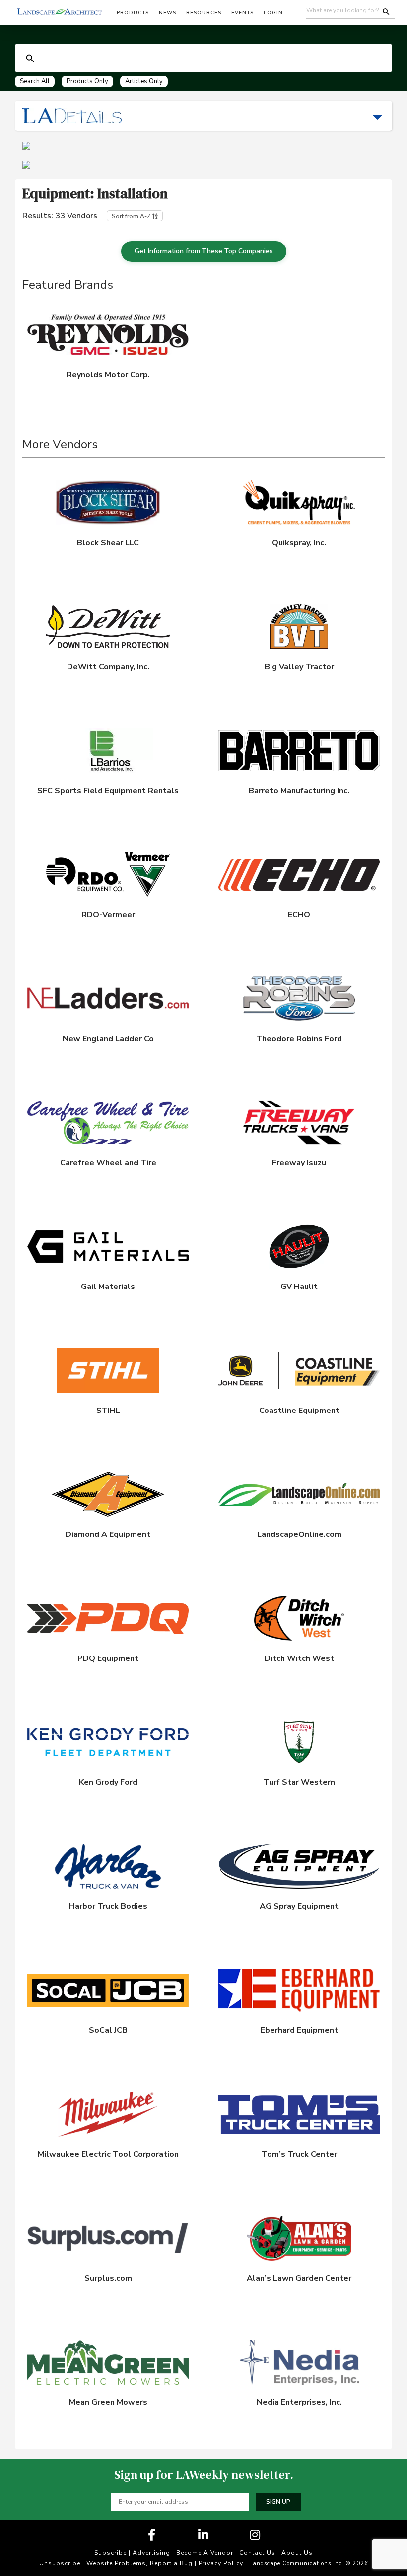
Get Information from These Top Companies (204, 251)
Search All (35, 81)
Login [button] (273, 13)
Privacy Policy (221, 2563)
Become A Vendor (205, 2553)
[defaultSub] (30, 59)
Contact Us (257, 2553)
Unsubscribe (60, 2563)
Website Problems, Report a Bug (139, 2563)
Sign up (278, 2502)
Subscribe (110, 2553)
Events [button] (242, 13)
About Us (297, 2553)
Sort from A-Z (132, 216)
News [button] (168, 13)
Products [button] (133, 13)
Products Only (87, 81)
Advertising (151, 2553)
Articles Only (144, 81)
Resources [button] (204, 13)
